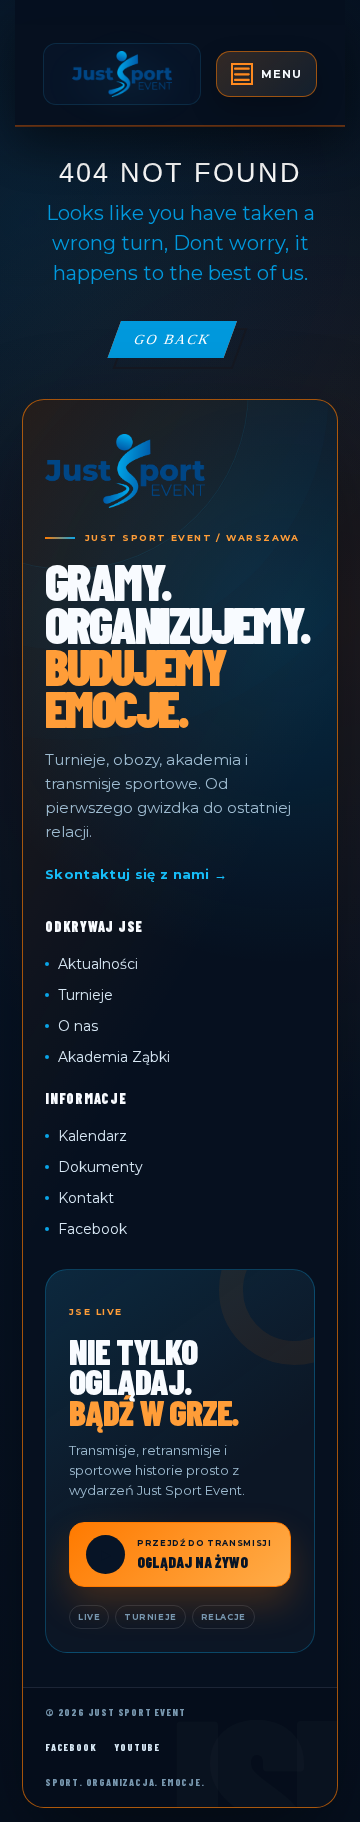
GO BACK (184, 344)
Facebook (92, 1229)
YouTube (137, 1747)
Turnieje (85, 995)
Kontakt (86, 1198)
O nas (78, 1026)
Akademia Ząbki (114, 1057)
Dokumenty (100, 1167)
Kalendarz (92, 1136)
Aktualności (98, 964)
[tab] (266, 74)
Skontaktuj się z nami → (136, 874)
